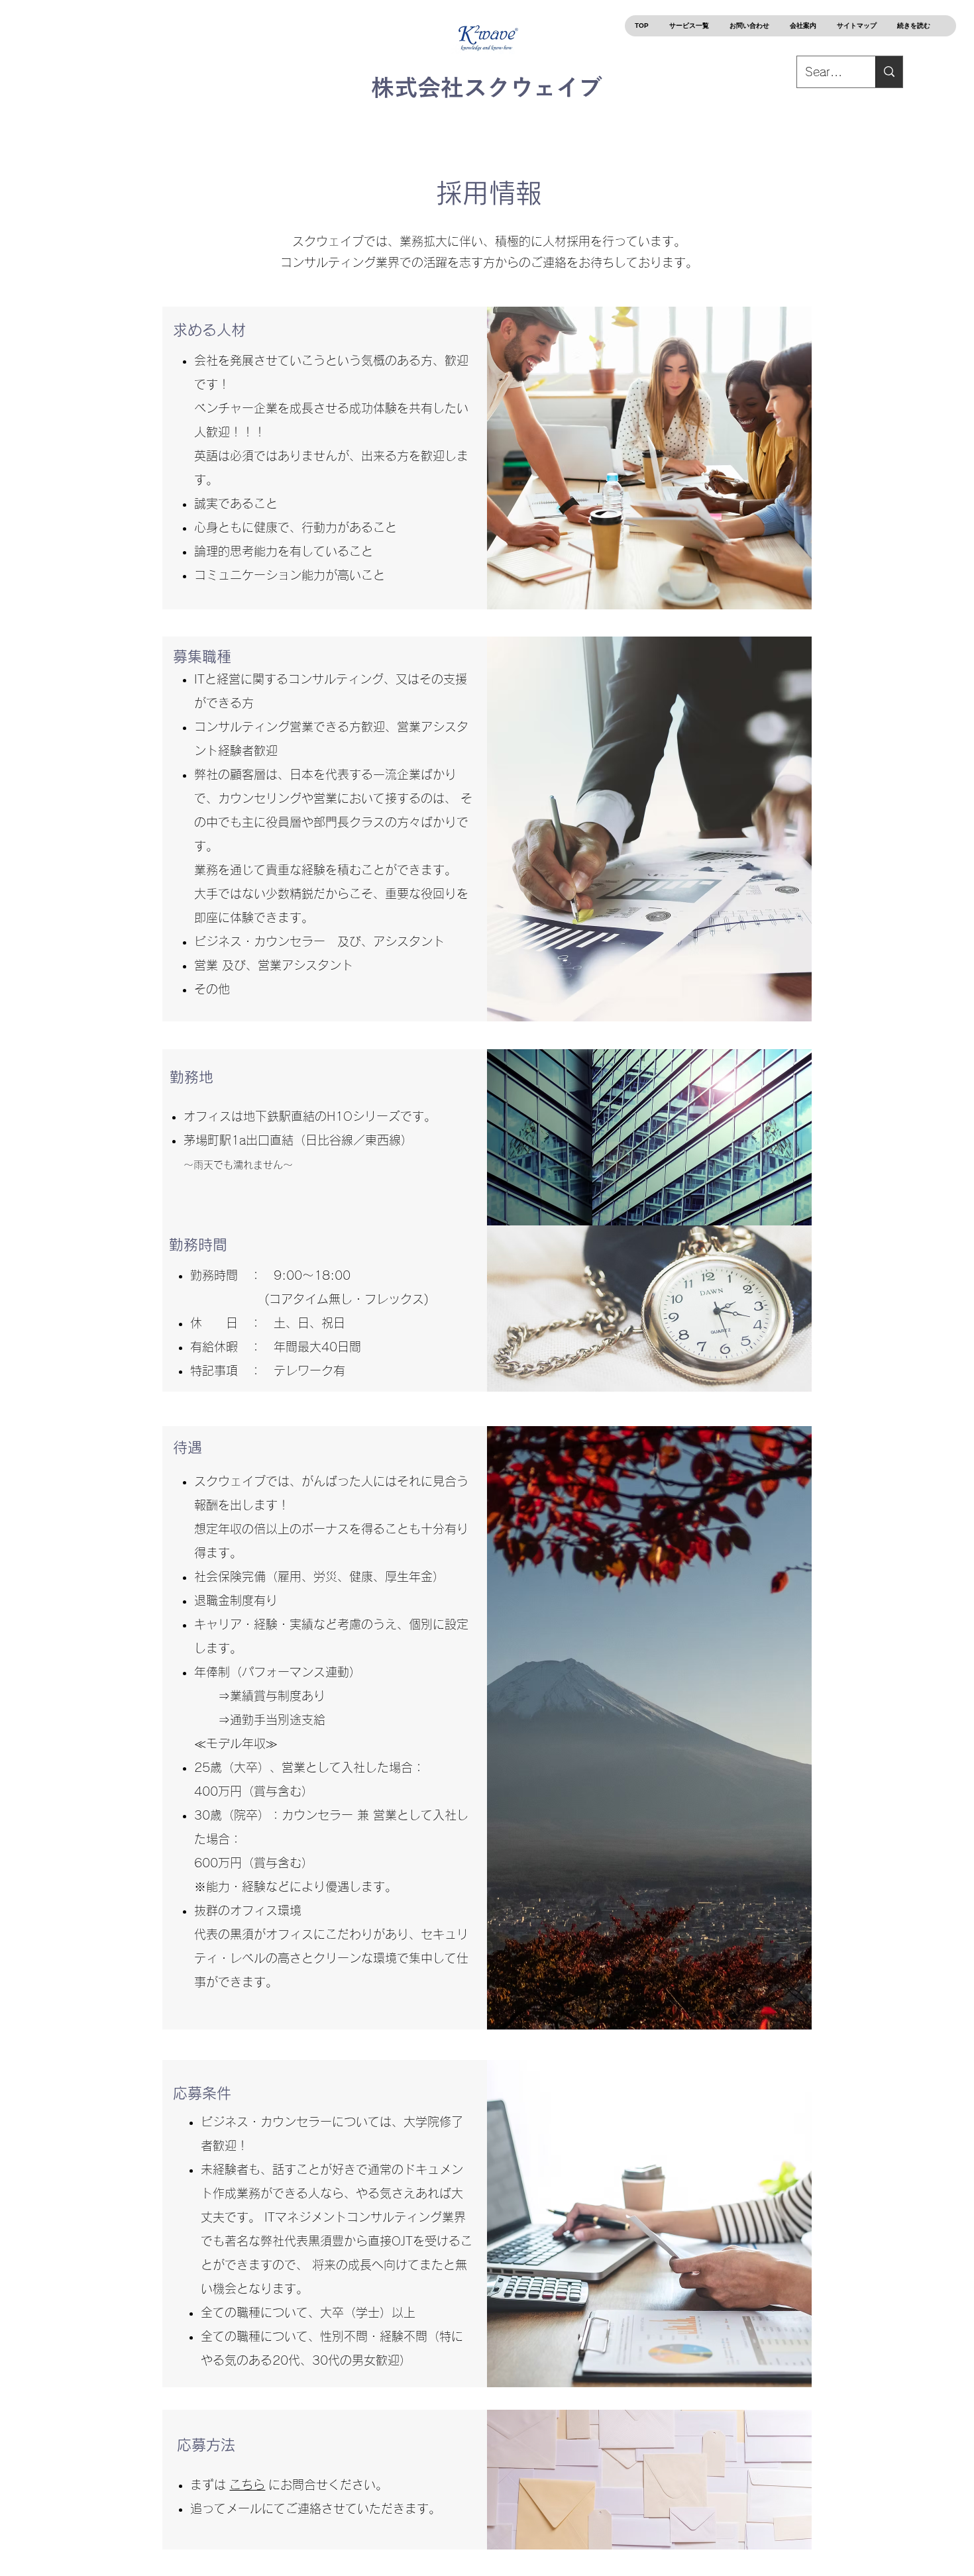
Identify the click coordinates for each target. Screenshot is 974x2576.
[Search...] (889, 72)
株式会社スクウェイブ (487, 87)
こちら (247, 2485)
